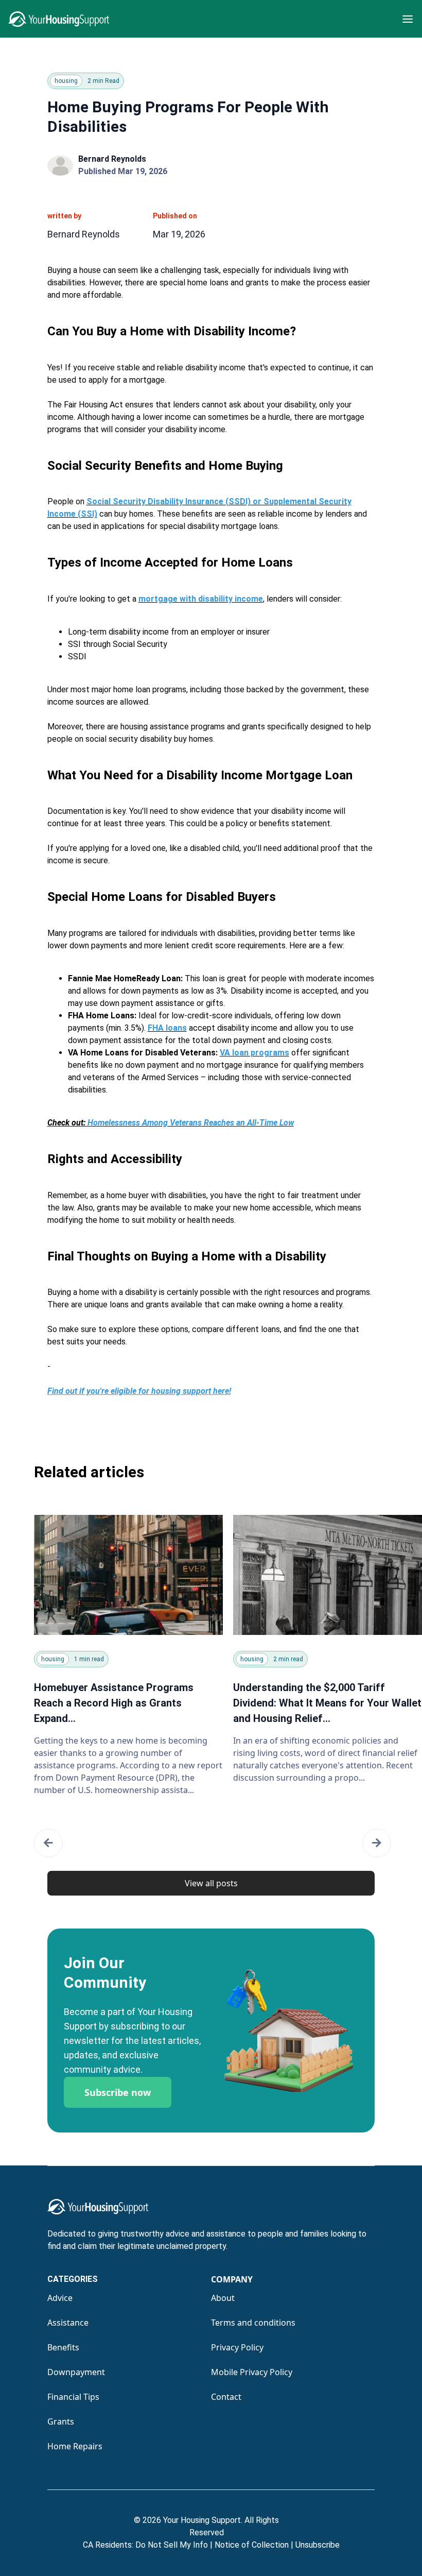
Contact (226, 2397)
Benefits (63, 2347)
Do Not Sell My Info (174, 2545)
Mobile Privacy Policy (252, 2372)
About (223, 2298)
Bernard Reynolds (112, 159)
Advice (60, 2298)
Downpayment (76, 2372)
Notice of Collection (254, 2545)
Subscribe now (118, 2092)
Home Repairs (75, 2446)
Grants (61, 2421)
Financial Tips (73, 2397)
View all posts (211, 1883)
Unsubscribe (318, 2545)
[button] (48, 1843)
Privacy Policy (237, 2347)
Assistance (68, 2323)
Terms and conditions (253, 2323)
